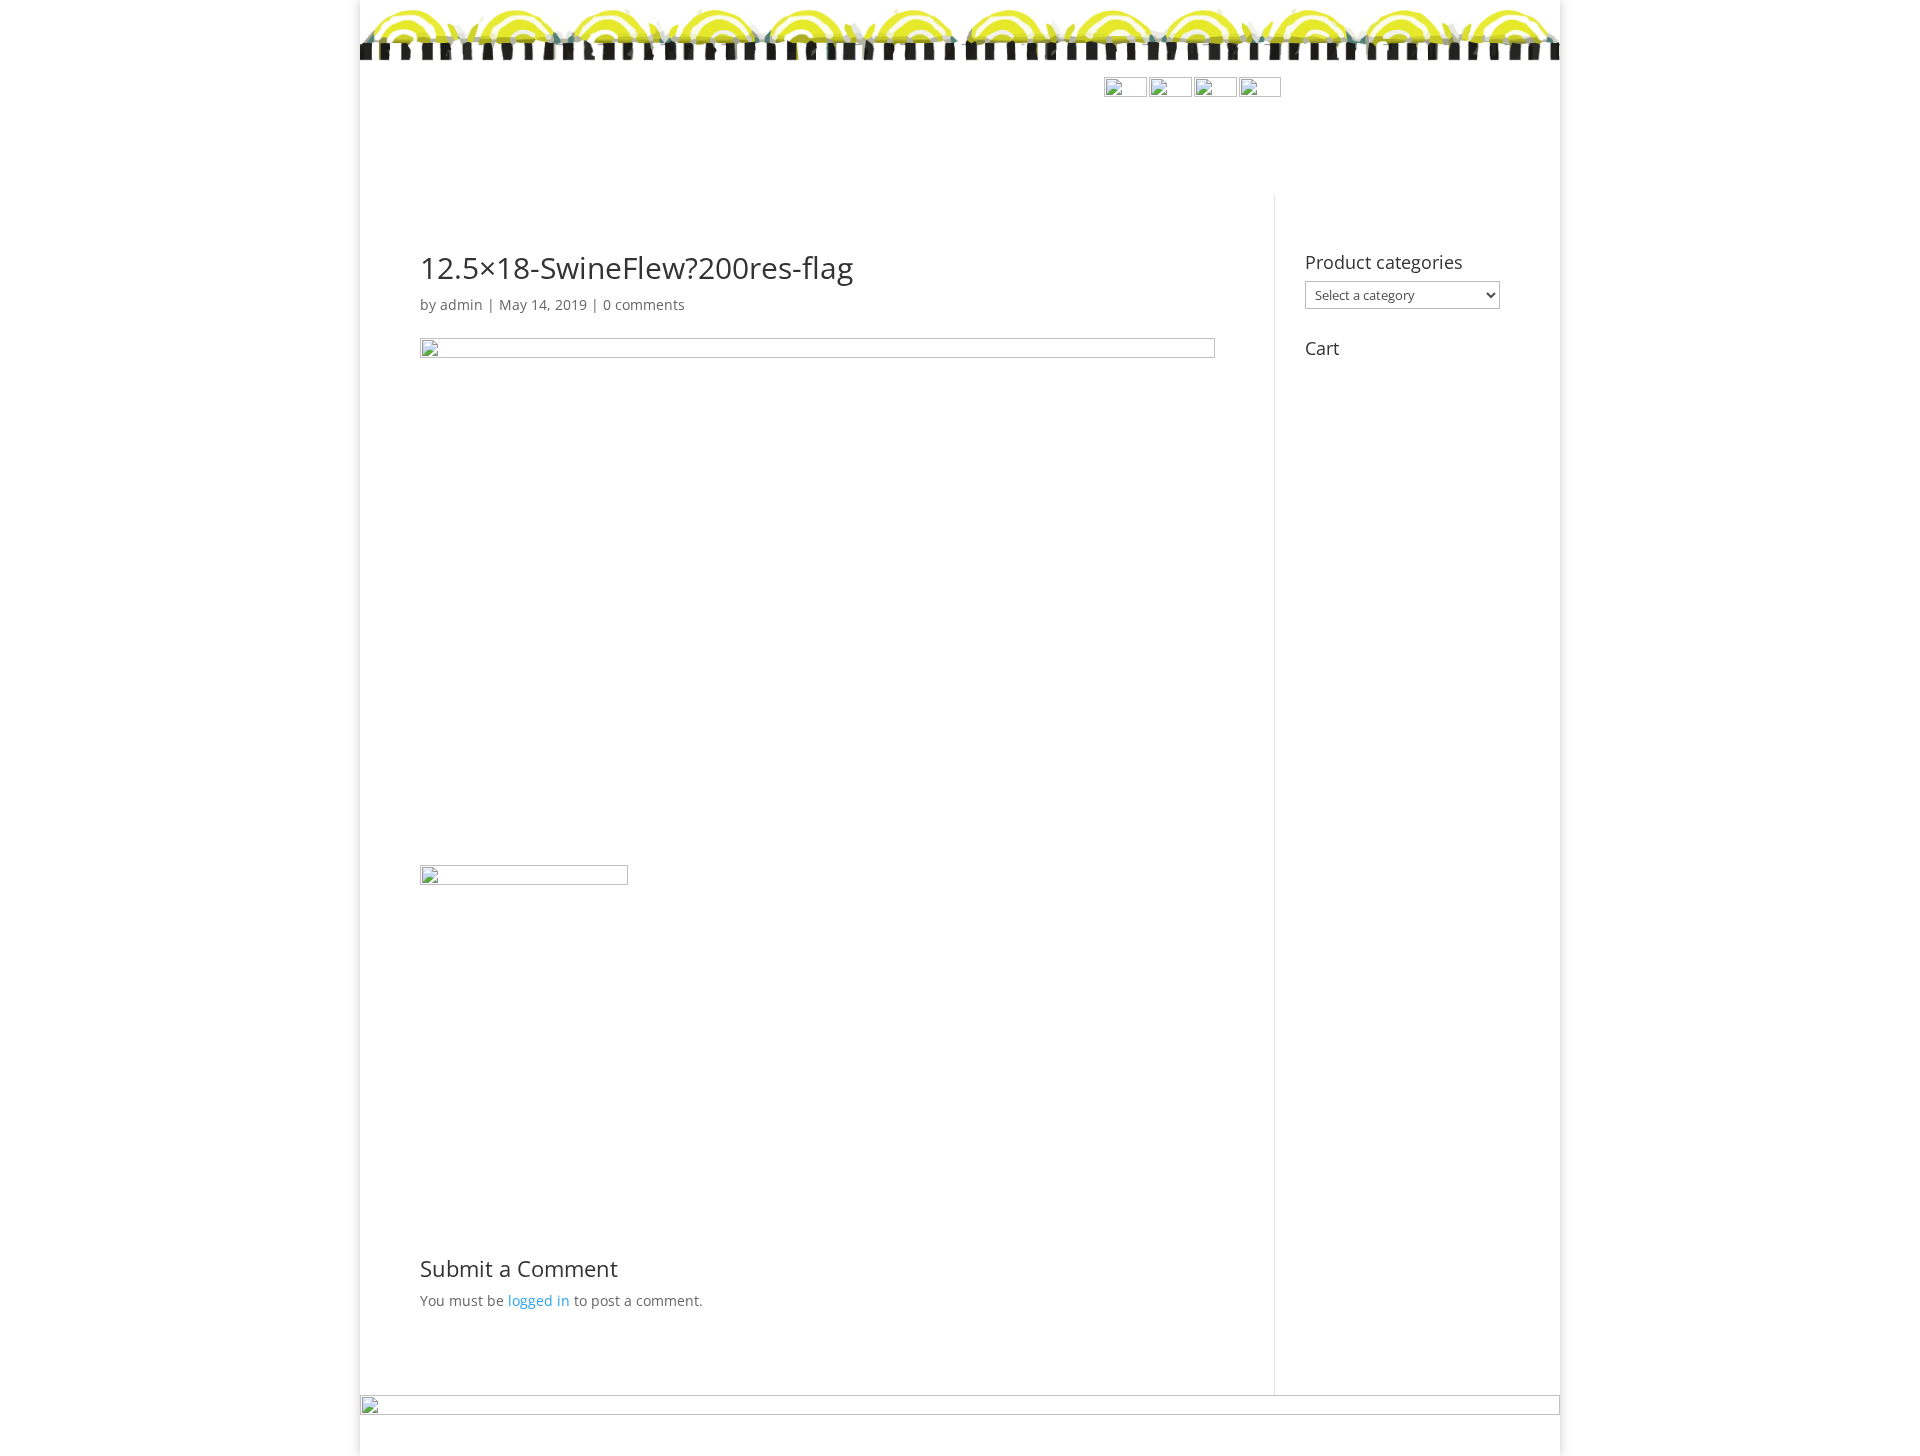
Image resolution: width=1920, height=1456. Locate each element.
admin (461, 304)
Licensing (1356, 142)
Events (1257, 142)
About (1174, 142)
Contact (1461, 142)
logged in (539, 1300)
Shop (1098, 142)
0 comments (644, 304)
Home (1023, 142)
